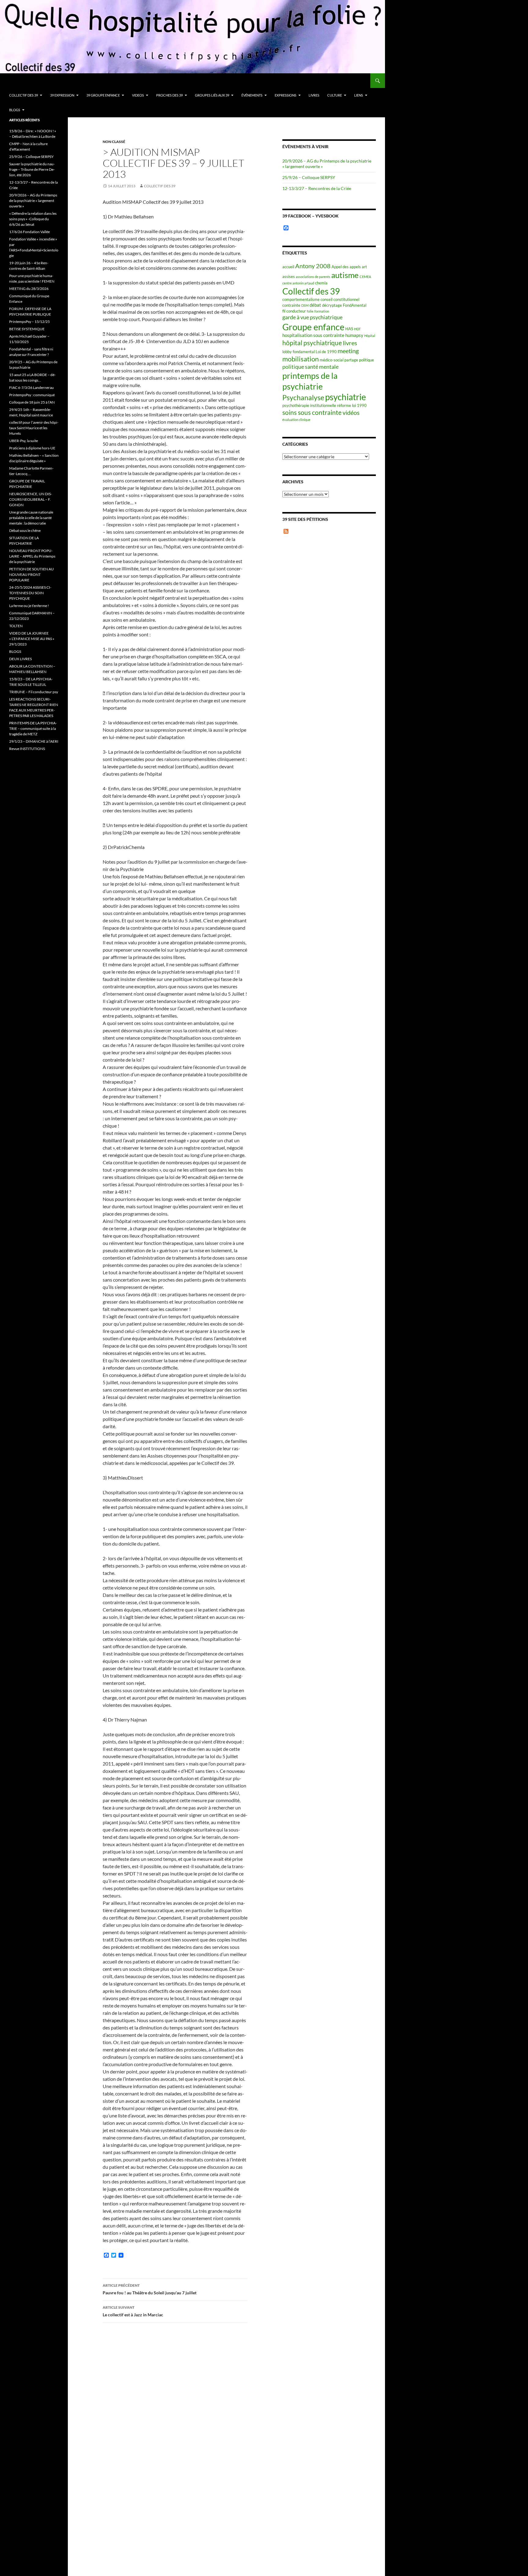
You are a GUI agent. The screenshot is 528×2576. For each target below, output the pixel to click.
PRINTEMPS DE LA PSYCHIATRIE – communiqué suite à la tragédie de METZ (33, 728)
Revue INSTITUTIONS (27, 749)
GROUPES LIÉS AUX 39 (212, 95)
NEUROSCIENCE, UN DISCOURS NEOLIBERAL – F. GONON (31, 499)
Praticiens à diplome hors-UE (32, 448)
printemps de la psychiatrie (310, 381)
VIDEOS (138, 95)
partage (351, 360)
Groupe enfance (313, 327)
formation (322, 311)
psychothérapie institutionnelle (309, 405)
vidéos (351, 413)
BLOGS (15, 110)
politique (367, 360)
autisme (345, 275)
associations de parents (313, 277)
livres (350, 343)
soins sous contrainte (312, 412)
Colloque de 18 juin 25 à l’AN (32, 402)
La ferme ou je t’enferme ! (29, 606)
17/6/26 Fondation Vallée (29, 232)
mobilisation (301, 359)
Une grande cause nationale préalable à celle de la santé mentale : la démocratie (31, 518)
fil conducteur (294, 311)
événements (252, 95)
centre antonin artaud (298, 283)
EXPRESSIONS (286, 95)
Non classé (114, 142)
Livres (314, 95)
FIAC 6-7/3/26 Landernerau (31, 388)
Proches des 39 (169, 95)
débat (315, 305)
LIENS (359, 95)
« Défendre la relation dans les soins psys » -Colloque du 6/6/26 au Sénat (33, 219)
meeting (348, 351)
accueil (288, 267)
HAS (349, 329)
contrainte (291, 305)
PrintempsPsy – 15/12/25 (29, 322)
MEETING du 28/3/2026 (29, 289)
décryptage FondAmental (344, 305)
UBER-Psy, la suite (24, 441)
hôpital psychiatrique (312, 343)
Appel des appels (346, 267)
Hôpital (370, 336)
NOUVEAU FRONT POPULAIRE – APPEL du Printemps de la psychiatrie (32, 556)
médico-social (332, 360)
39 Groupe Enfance (103, 95)
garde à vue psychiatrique (312, 317)
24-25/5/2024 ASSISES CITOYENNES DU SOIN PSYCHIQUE (30, 593)
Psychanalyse (303, 397)
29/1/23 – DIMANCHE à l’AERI (34, 741)
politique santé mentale (310, 367)
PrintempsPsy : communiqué (32, 395)
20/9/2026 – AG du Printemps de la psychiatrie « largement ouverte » (33, 201)
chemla (321, 283)
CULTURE (335, 95)
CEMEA (365, 277)
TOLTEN (16, 626)
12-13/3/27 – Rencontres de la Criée (317, 188)
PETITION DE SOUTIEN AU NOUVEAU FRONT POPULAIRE (31, 574)
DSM (305, 305)
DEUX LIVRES (20, 659)
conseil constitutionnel (340, 299)
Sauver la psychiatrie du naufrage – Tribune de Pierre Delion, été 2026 (32, 169)
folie (310, 311)
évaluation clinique (296, 420)
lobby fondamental (299, 352)
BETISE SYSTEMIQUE (27, 329)
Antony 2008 (313, 266)
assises (289, 276)
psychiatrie (346, 397)
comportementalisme (301, 299)
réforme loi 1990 (352, 405)
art (364, 267)
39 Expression (62, 95)
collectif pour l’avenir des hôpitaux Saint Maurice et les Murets (34, 428)
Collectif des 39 (24, 95)
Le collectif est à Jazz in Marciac (133, 2311)
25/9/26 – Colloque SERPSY (309, 177)
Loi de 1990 (326, 352)
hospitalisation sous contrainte (313, 335)
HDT (357, 329)
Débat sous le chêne (25, 531)
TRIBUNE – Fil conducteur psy (34, 692)
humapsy (354, 335)
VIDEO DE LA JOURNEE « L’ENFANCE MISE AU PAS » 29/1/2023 (32, 639)
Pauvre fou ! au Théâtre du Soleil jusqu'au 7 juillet (150, 2289)
